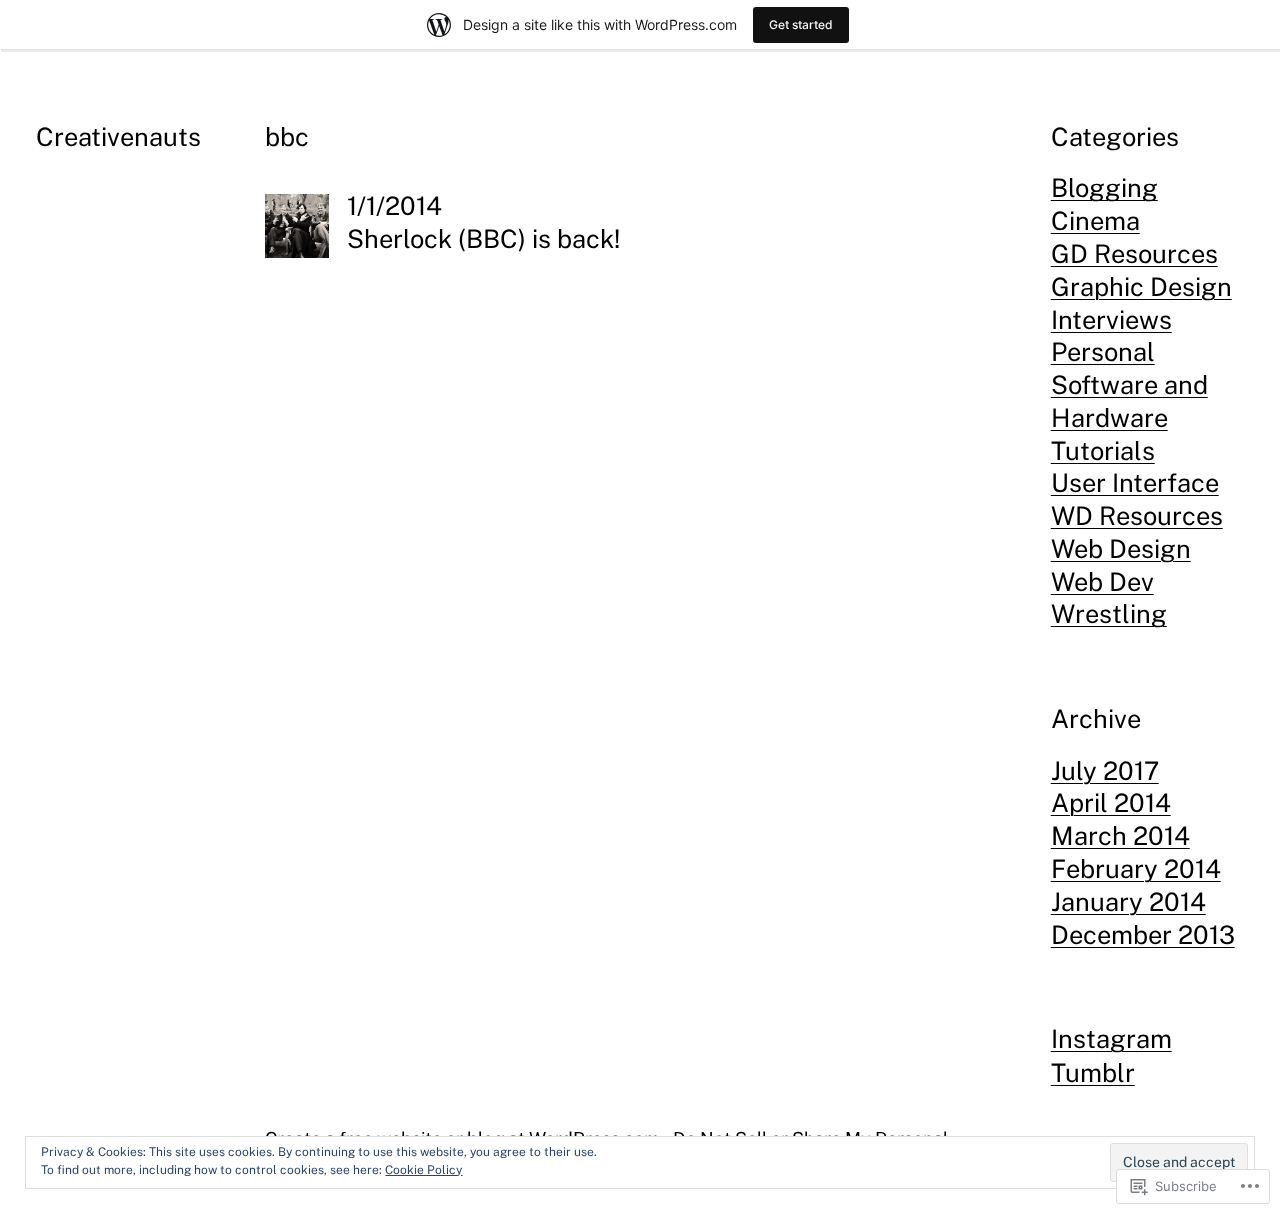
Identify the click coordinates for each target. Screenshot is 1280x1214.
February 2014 (1136, 869)
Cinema (1095, 221)
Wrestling (1109, 614)
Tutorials (1103, 451)
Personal (1103, 352)
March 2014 (1120, 836)
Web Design (1121, 549)
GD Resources (1134, 254)
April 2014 (1111, 803)
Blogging (1104, 188)
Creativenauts (118, 137)
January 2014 (1128, 902)
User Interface (1135, 483)
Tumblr (1093, 1073)
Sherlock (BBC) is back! (483, 239)
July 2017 (1105, 771)
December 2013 (1143, 935)
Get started (801, 24)
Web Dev (1102, 582)
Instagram (1111, 1039)
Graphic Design (1141, 287)
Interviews (1111, 320)
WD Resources (1137, 516)
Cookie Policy (423, 1170)
